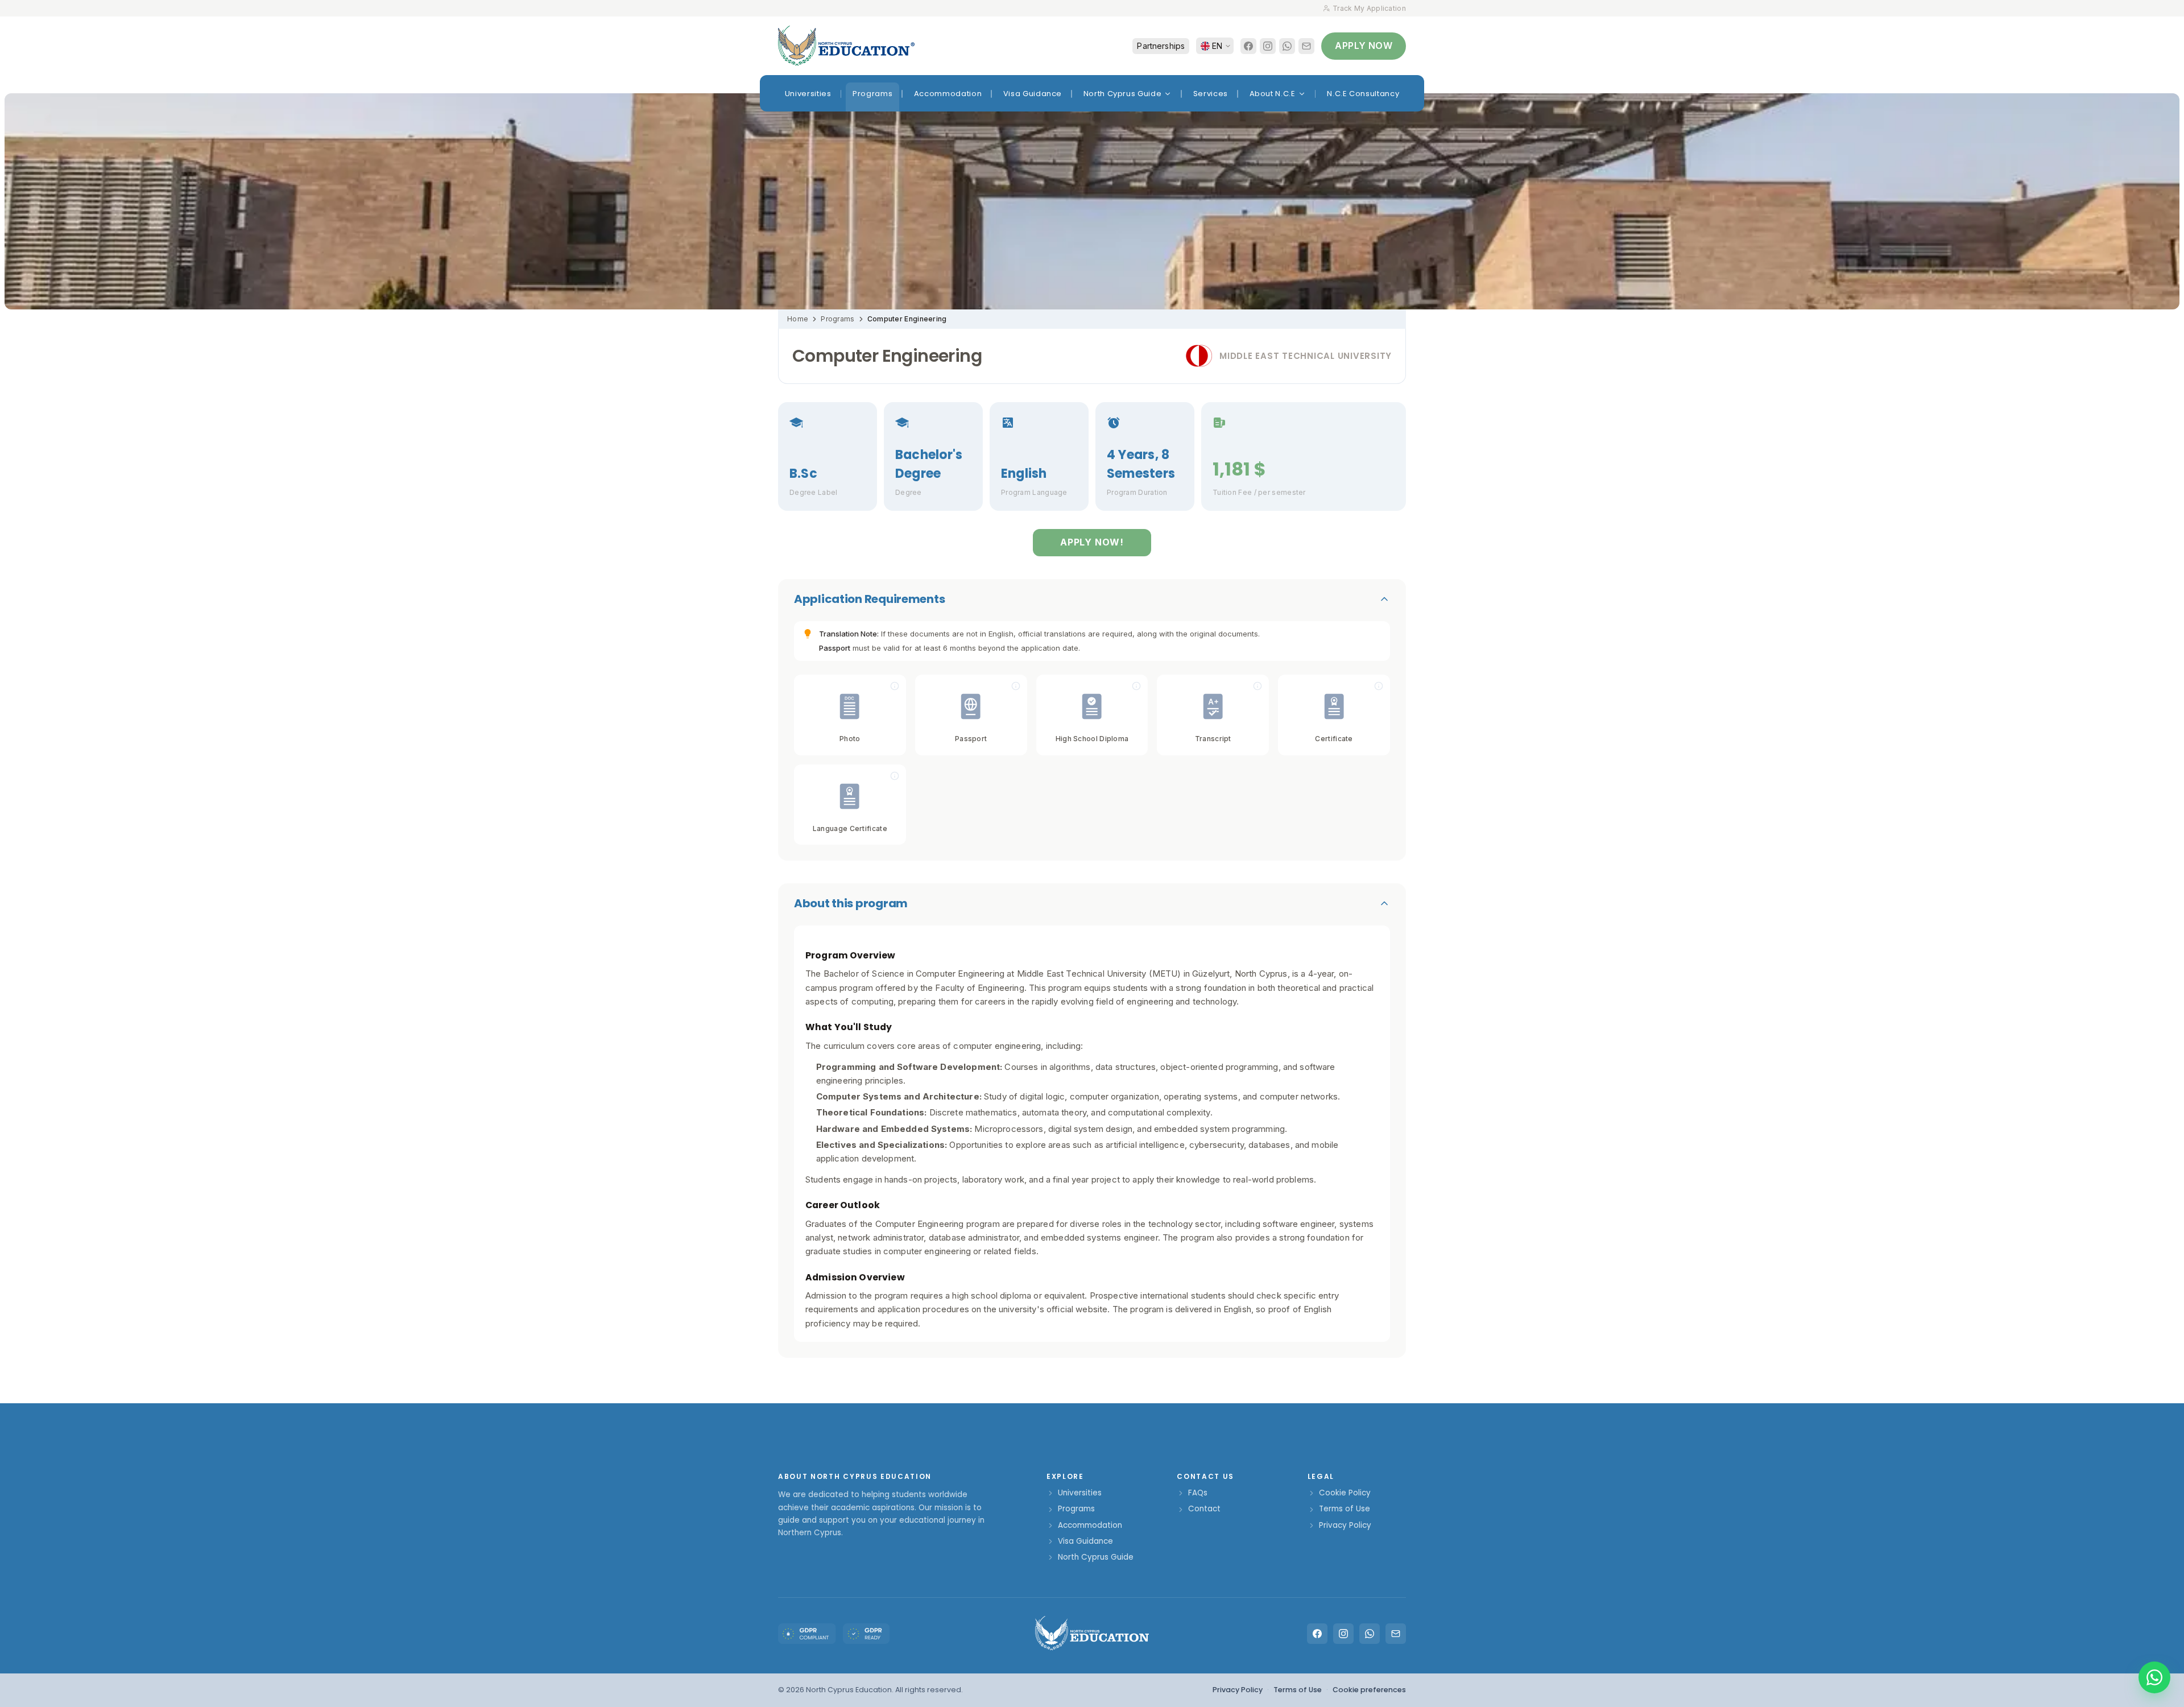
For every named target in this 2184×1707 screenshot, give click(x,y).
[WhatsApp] (1287, 46)
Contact (1204, 1509)
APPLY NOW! (1092, 542)
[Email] (1306, 46)
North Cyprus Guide (1096, 1557)
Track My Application (1369, 8)
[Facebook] (1248, 46)
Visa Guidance (1085, 1541)
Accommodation (1090, 1525)
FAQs (1198, 1493)
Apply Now (1364, 46)
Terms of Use (1345, 1509)
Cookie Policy (1345, 1493)
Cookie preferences (1369, 1690)
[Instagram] (1268, 46)
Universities (1080, 1493)
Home (798, 319)
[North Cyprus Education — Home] (846, 46)
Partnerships (1161, 46)
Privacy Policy (1345, 1525)
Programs (837, 319)
